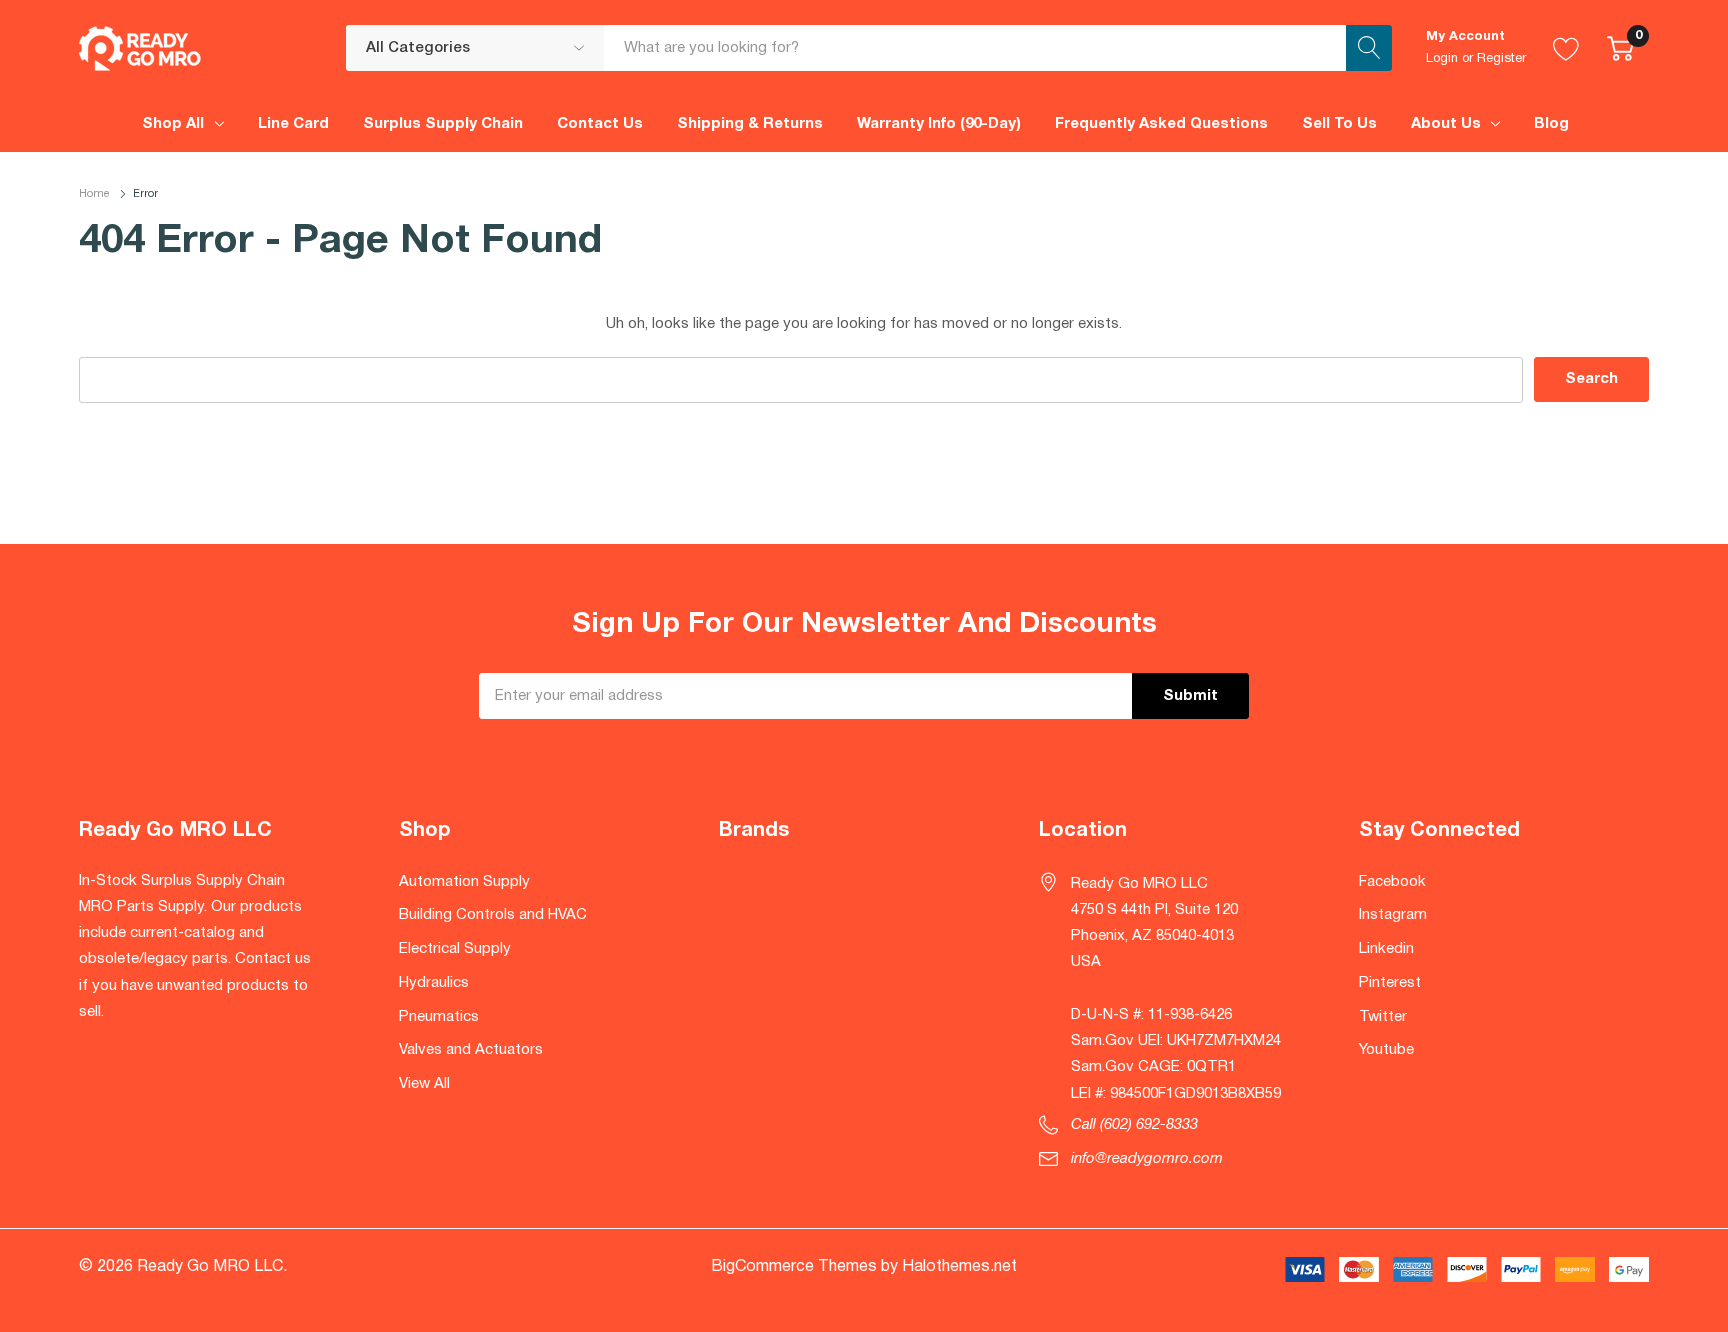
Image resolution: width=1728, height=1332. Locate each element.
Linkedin (1386, 949)
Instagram (1393, 915)
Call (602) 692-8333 (1134, 1125)
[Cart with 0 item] (1620, 48)
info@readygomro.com (1147, 1159)
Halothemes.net (959, 1267)
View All (424, 1084)
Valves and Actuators (471, 1050)
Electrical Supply (455, 949)
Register (1501, 59)
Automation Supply (464, 882)
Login (1442, 59)
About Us (1446, 124)
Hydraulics (434, 983)
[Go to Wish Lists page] (1566, 48)
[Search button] (1369, 48)
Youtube (1386, 1050)
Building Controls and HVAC (493, 915)
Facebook (1392, 882)
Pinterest (1390, 983)
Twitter (1383, 1017)
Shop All (173, 124)
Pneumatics (439, 1017)
